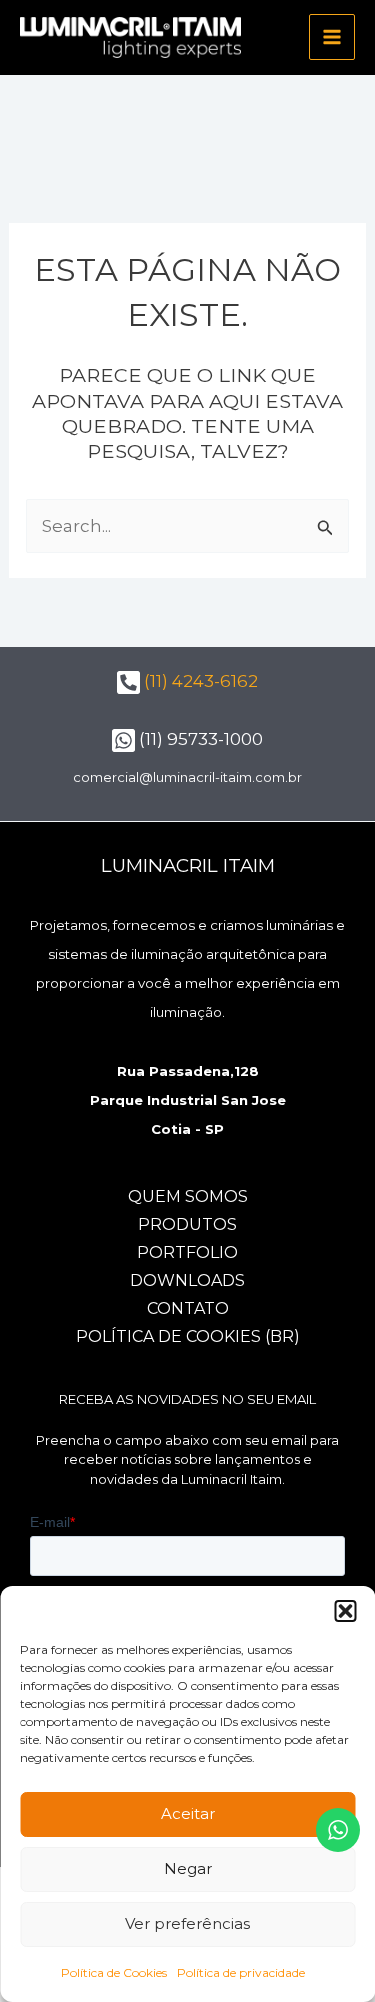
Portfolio (187, 1252)
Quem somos (188, 1196)
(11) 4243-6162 (199, 681)
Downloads (187, 1280)
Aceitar (188, 1813)
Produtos (187, 1224)
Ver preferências (187, 1923)
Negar (188, 1868)
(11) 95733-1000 (199, 739)
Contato (188, 1308)
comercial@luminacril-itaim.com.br (187, 777)
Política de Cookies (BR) (188, 1336)
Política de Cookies (114, 1972)
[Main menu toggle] (332, 37)
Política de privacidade (241, 1972)
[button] (345, 1611)
